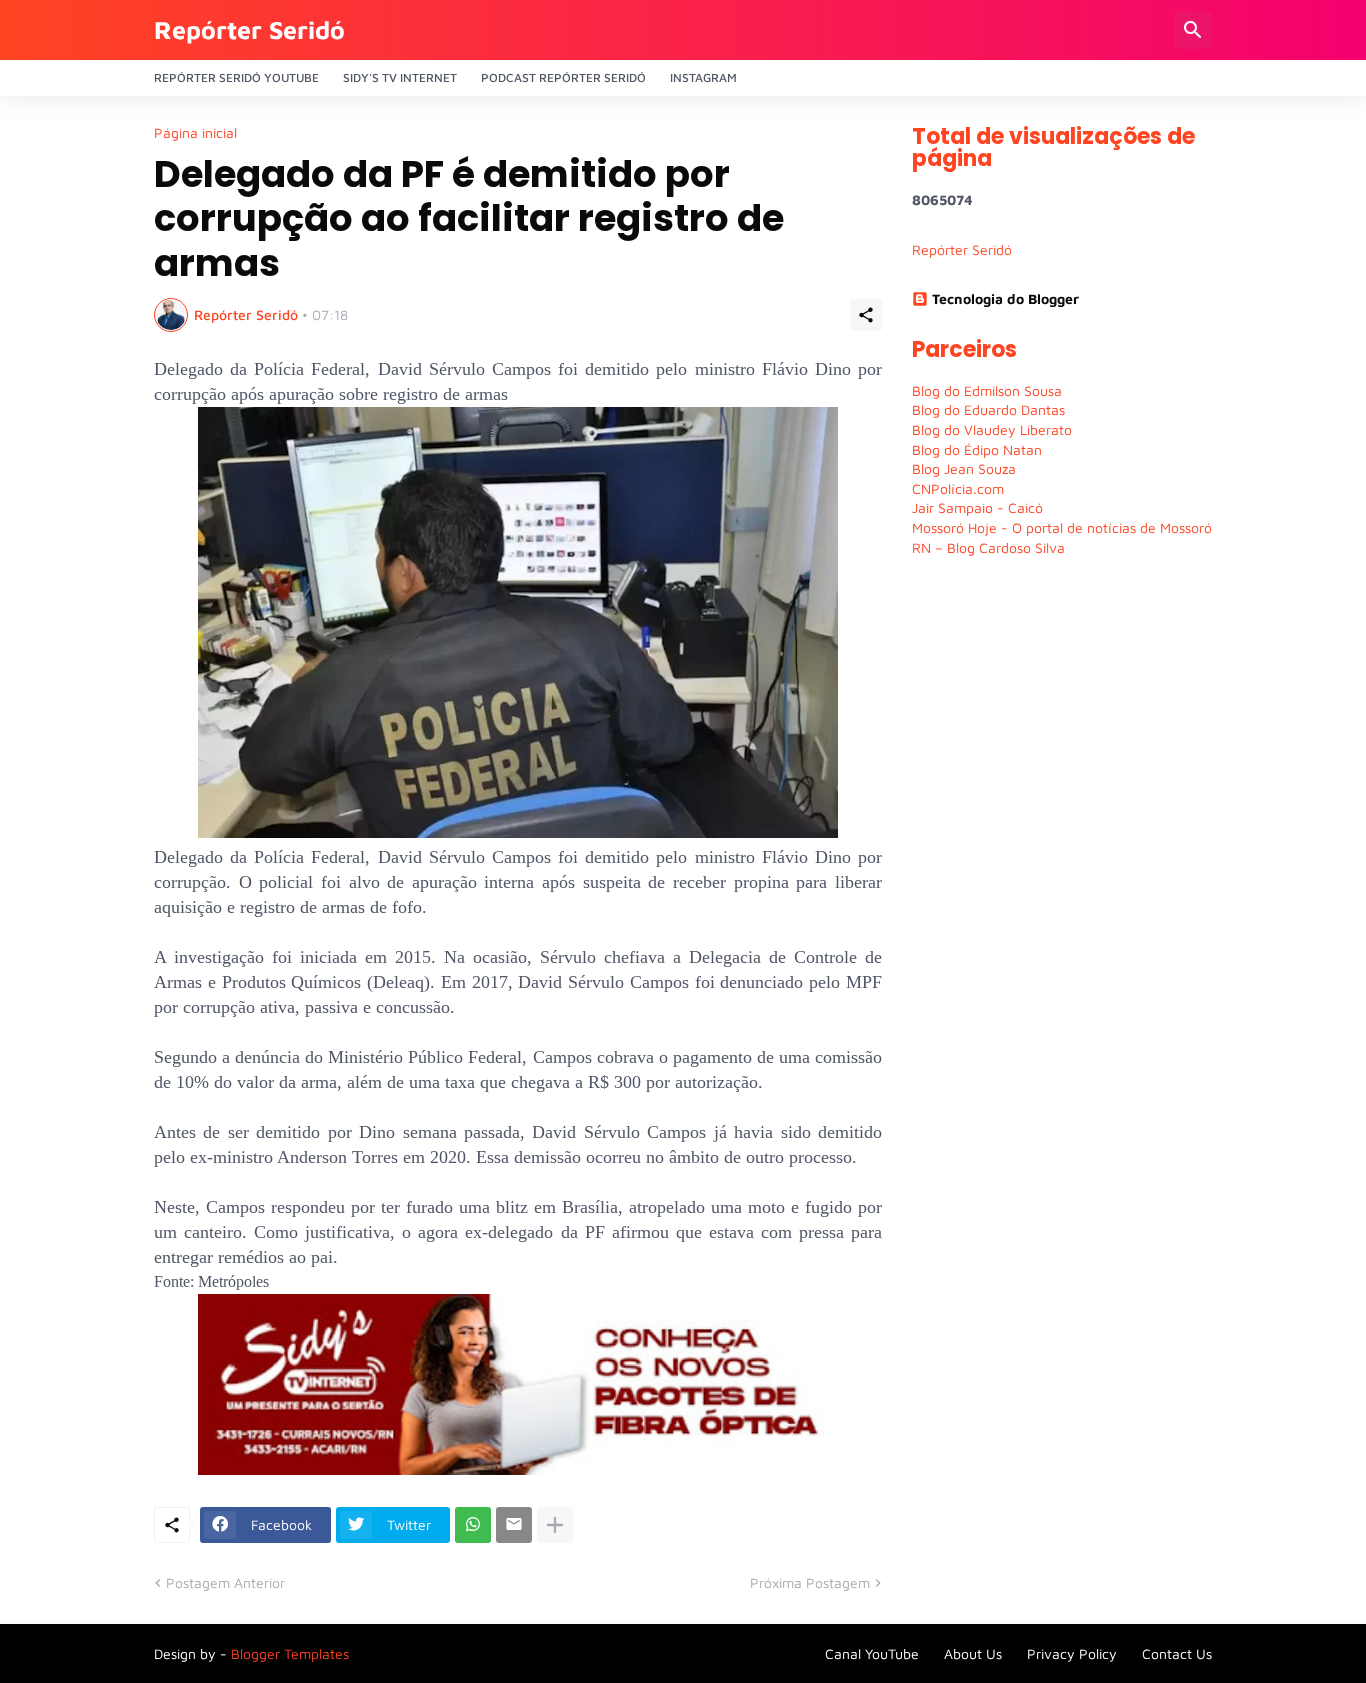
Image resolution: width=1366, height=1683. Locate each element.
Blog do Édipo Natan (977, 449)
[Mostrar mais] (555, 1525)
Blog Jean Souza (964, 468)
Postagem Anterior (225, 1582)
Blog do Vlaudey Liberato (992, 429)
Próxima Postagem (810, 1582)
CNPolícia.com (958, 488)
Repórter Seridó (249, 29)
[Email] (514, 1525)
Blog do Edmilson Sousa (987, 390)
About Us (973, 1653)
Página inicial (195, 133)
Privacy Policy (1072, 1653)
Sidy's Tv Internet (400, 77)
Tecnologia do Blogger (1005, 298)
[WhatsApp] (473, 1525)
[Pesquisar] (1193, 30)
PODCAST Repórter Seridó (563, 77)
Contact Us (1177, 1653)
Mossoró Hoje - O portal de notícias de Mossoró (1062, 527)
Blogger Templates (290, 1653)
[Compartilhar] (866, 315)
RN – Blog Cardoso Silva (988, 547)
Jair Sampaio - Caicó (977, 507)
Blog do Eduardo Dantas (988, 409)
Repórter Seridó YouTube (236, 77)
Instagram (703, 77)
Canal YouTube (872, 1653)
